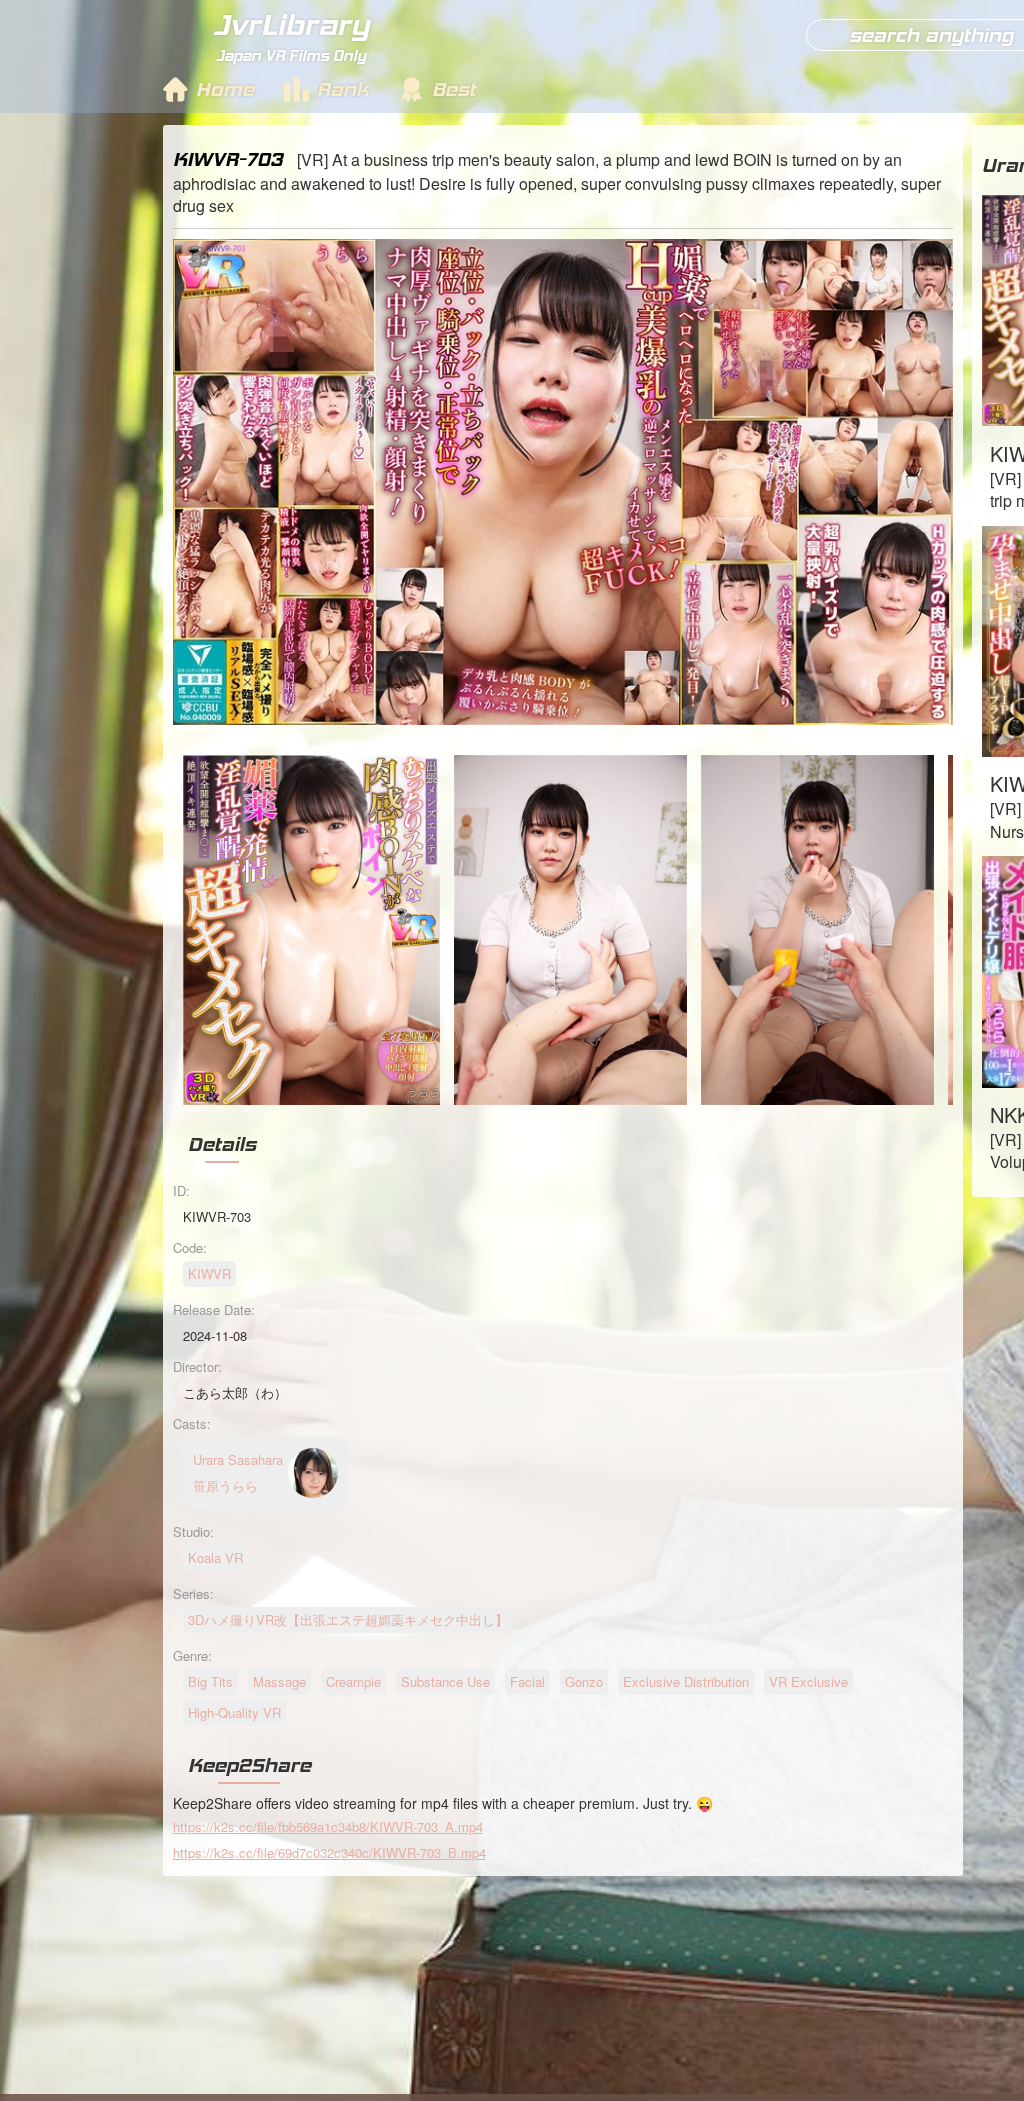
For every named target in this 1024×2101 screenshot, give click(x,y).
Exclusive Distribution (686, 1681)
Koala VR (215, 1557)
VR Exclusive (808, 1681)
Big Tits (210, 1681)
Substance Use (445, 1681)
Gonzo (584, 1681)
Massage (279, 1681)
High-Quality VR (234, 1712)
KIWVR (209, 1273)
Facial (527, 1681)
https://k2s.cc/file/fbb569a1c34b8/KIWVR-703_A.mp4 (328, 1826)
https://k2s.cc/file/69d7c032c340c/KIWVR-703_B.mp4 (329, 1852)
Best (454, 89)
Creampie (353, 1681)
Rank (343, 89)
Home (225, 89)
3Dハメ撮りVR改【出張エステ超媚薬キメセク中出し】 (348, 1619)
